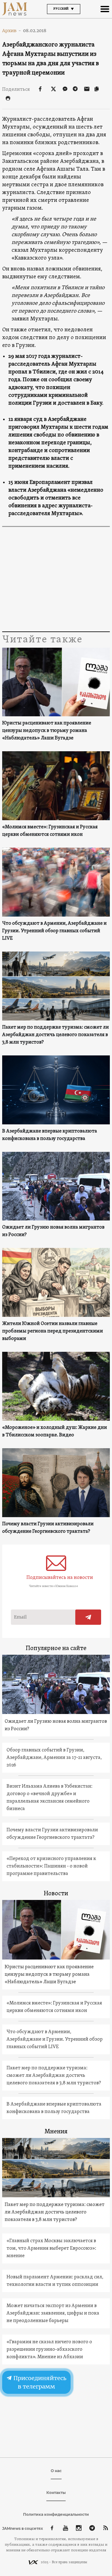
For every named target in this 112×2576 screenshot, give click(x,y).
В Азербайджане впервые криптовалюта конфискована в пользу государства (50, 1135)
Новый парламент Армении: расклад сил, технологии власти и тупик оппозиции (55, 2281)
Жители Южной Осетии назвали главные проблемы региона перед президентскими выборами (53, 1331)
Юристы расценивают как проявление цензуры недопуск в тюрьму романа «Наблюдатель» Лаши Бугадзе (47, 731)
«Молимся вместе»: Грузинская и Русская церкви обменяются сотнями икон (50, 831)
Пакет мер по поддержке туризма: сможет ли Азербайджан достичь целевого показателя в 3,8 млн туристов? (56, 1035)
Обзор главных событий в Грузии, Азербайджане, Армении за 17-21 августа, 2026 (54, 1758)
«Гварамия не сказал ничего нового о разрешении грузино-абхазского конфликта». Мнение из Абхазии (49, 2350)
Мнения (56, 2132)
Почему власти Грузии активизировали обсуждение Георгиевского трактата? (48, 1528)
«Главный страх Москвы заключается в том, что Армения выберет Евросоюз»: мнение (51, 2248)
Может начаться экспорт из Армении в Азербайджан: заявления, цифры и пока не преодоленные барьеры (53, 2313)
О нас (56, 2471)
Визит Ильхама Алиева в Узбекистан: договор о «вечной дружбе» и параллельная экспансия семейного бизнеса (49, 1798)
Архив (12, 31)
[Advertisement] (56, 580)
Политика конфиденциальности (56, 2514)
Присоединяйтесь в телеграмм (40, 2382)
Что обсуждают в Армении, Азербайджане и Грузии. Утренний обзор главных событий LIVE (54, 931)
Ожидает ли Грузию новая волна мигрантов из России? (53, 1231)
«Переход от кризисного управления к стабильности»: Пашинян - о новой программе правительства (51, 1866)
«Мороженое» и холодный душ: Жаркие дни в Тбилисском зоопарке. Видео (55, 1431)
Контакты (56, 2493)
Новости (56, 1894)
